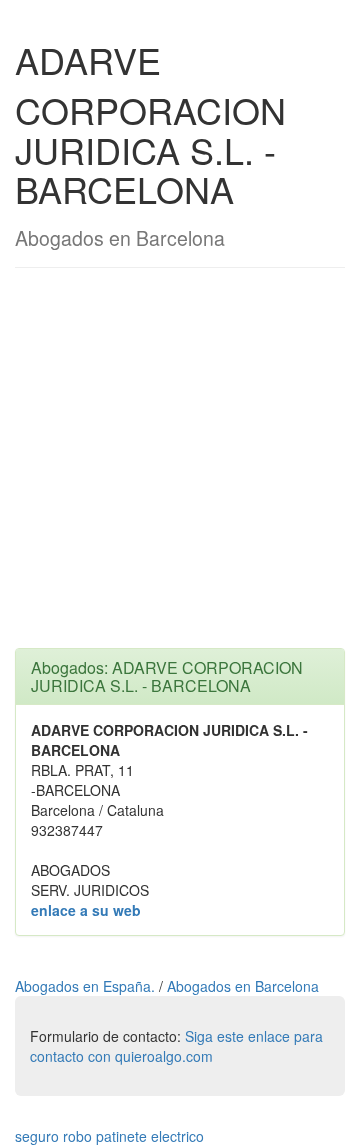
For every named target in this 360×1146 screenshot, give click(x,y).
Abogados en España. (87, 986)
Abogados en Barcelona (243, 986)
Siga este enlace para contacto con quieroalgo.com (176, 1046)
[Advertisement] (180, 468)
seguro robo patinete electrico (109, 1136)
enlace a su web (86, 910)
